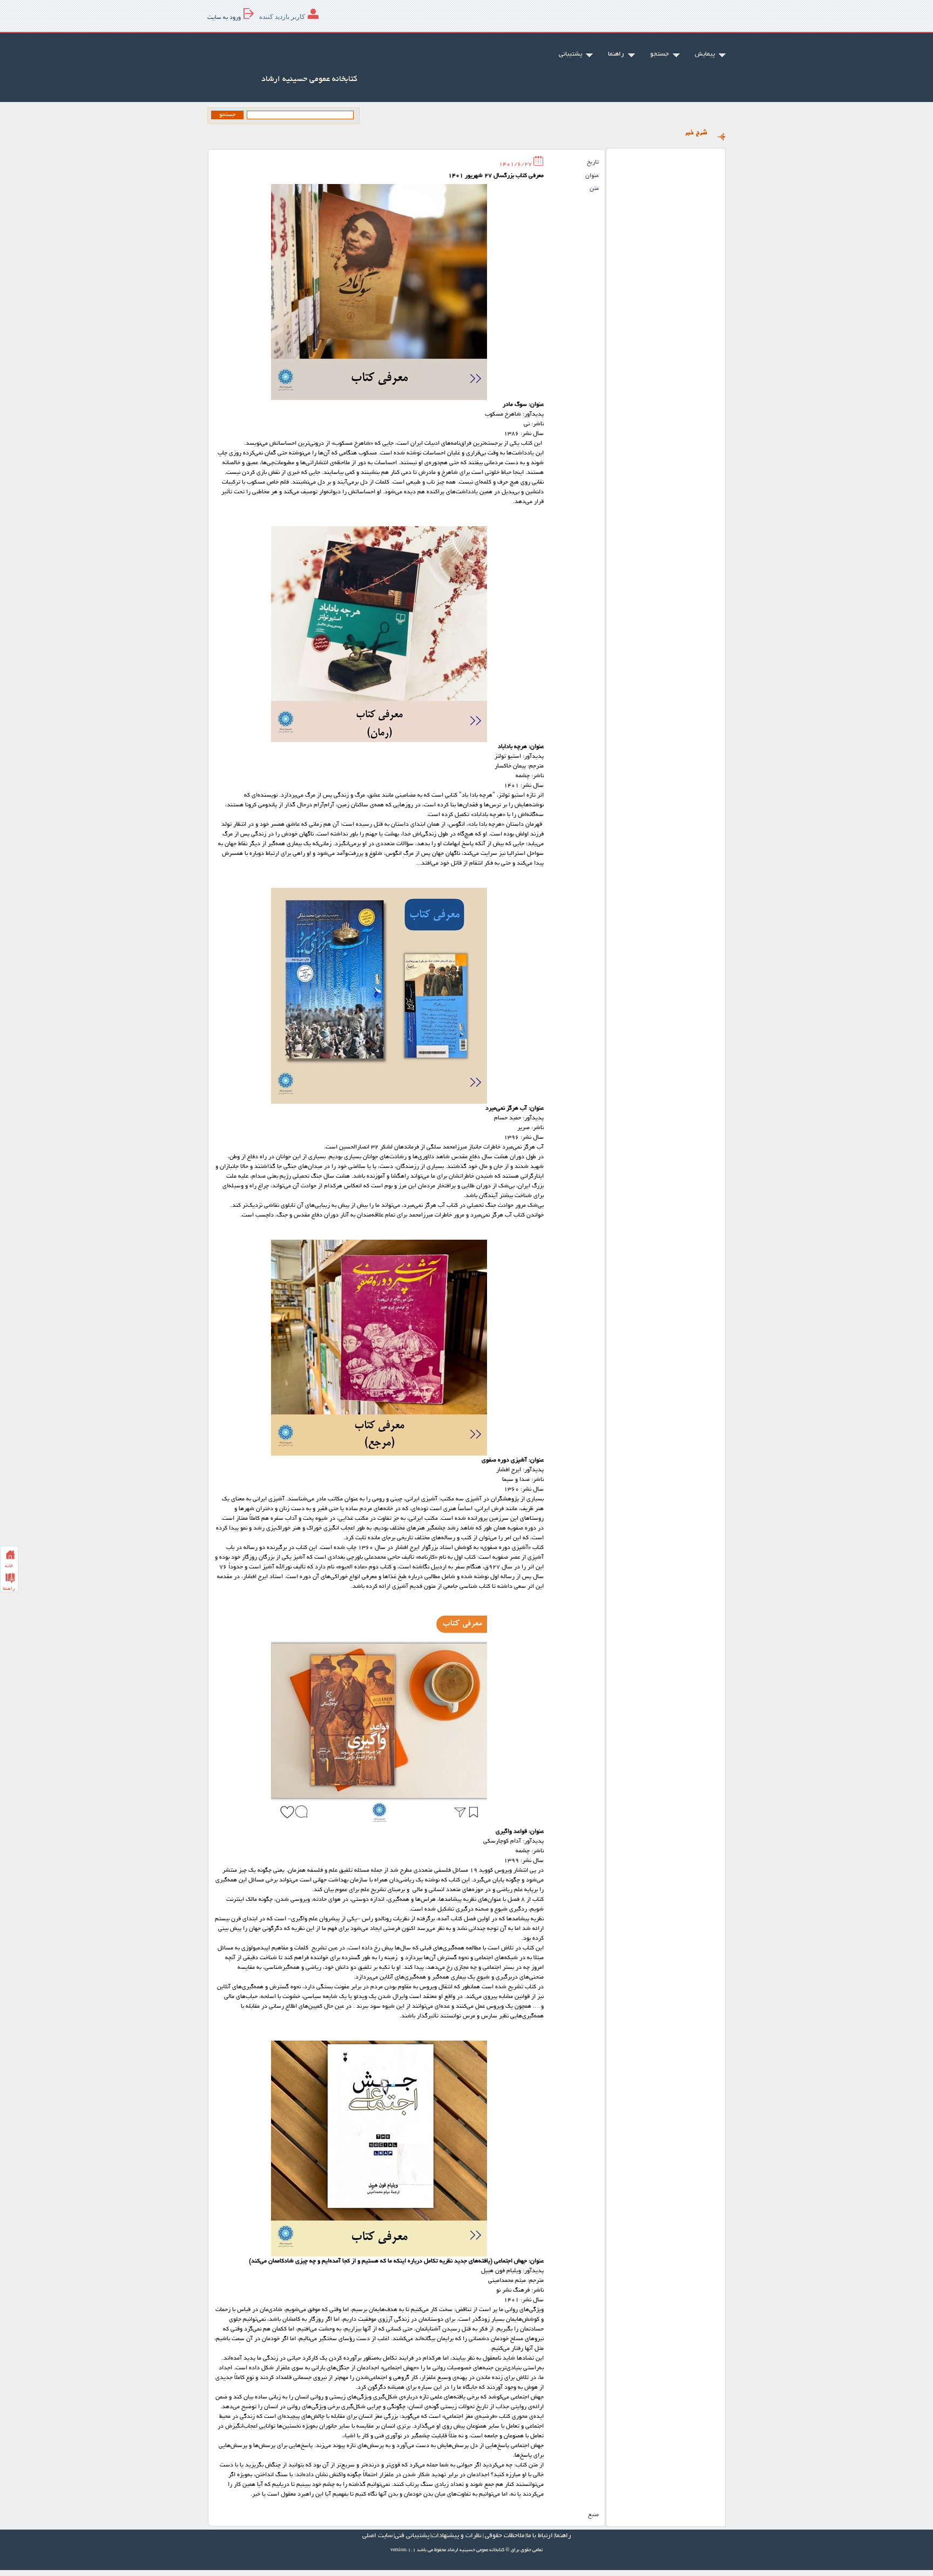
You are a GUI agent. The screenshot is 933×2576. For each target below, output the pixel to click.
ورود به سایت (224, 18)
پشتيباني (570, 54)
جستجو (660, 54)
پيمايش (705, 54)
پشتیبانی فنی (412, 2536)
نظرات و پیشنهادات (457, 2536)
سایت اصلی (377, 2536)
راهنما (616, 54)
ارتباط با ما (540, 2536)
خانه (9, 1566)
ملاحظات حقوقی (505, 2536)
